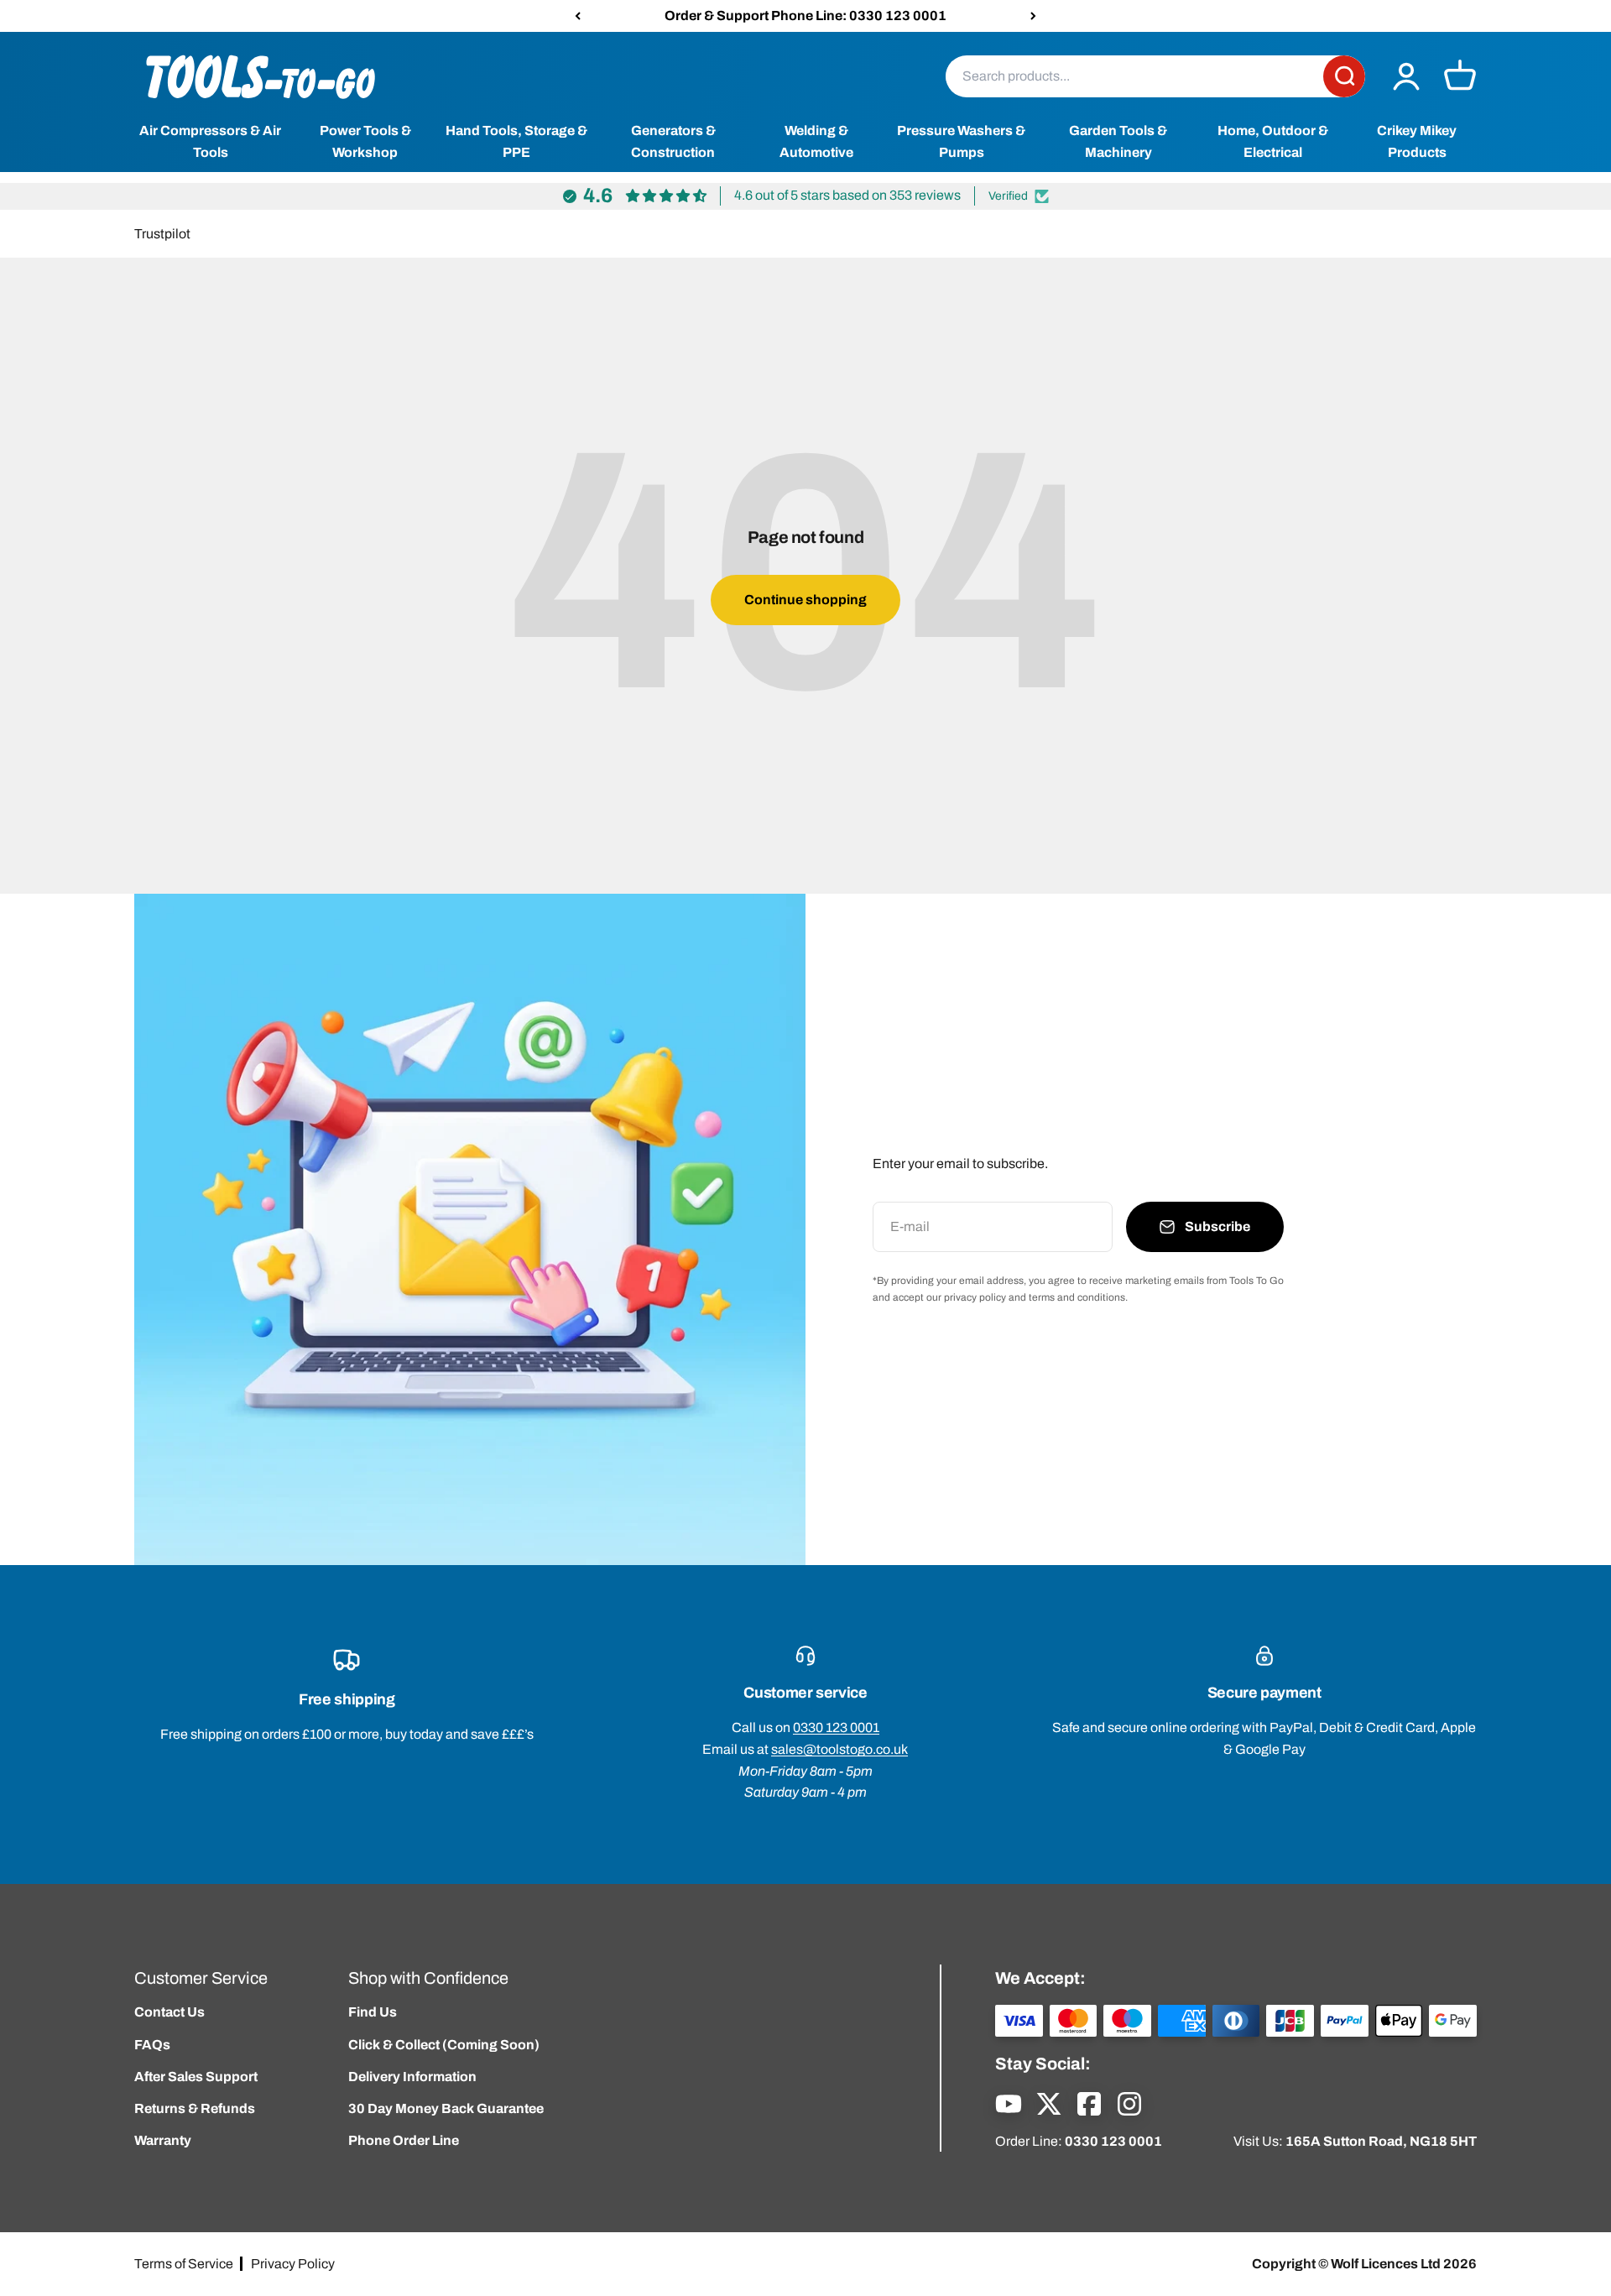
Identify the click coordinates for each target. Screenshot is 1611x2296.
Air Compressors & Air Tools (210, 142)
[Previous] (578, 16)
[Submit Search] (1344, 76)
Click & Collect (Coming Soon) (444, 2045)
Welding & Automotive (816, 142)
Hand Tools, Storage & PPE (516, 142)
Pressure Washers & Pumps (961, 142)
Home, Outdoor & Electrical (1273, 142)
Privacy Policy (293, 2264)
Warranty (163, 2140)
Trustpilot (162, 234)
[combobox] (1134, 76)
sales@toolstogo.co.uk (839, 1749)
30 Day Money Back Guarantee (446, 2108)
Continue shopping (805, 600)
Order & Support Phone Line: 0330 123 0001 (805, 16)
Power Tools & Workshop (365, 142)
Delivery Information (412, 2077)
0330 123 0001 (836, 1727)
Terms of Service (184, 2264)
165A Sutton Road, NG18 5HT (1381, 2141)
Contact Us (169, 2012)
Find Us (373, 2012)
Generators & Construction (673, 142)
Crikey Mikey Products (1417, 142)
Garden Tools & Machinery (1118, 142)
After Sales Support (196, 2077)
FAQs (152, 2045)
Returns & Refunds (195, 2108)
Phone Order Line (404, 2140)
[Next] (1033, 16)
